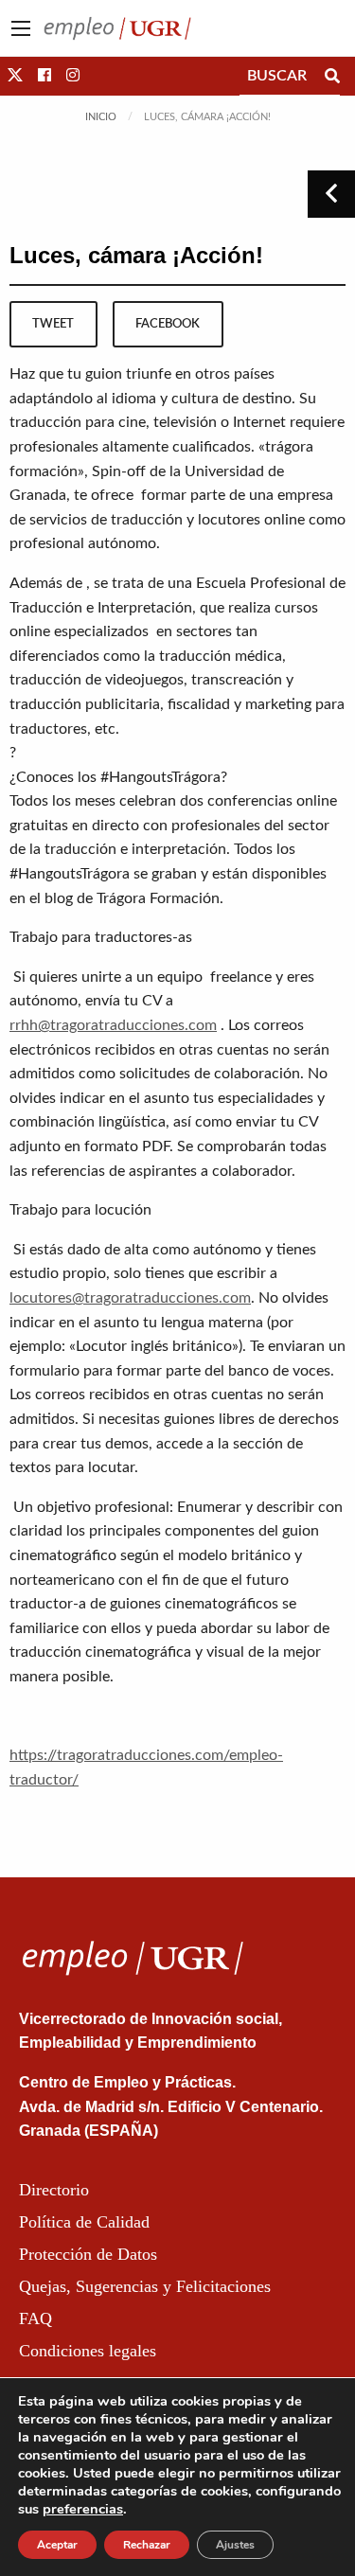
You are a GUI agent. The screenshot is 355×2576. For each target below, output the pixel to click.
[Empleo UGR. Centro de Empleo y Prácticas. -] (117, 27)
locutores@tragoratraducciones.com (130, 1298)
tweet (53, 324)
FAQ (35, 2318)
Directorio (54, 2190)
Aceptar (57, 2545)
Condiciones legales (88, 2351)
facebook (168, 324)
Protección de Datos (88, 2254)
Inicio (101, 117)
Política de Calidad (84, 2222)
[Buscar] (332, 76)
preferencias (83, 2509)
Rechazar (147, 2545)
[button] (15, 76)
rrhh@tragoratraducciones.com (113, 1025)
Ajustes (235, 2545)
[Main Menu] (21, 28)
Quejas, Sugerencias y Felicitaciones (145, 2286)
